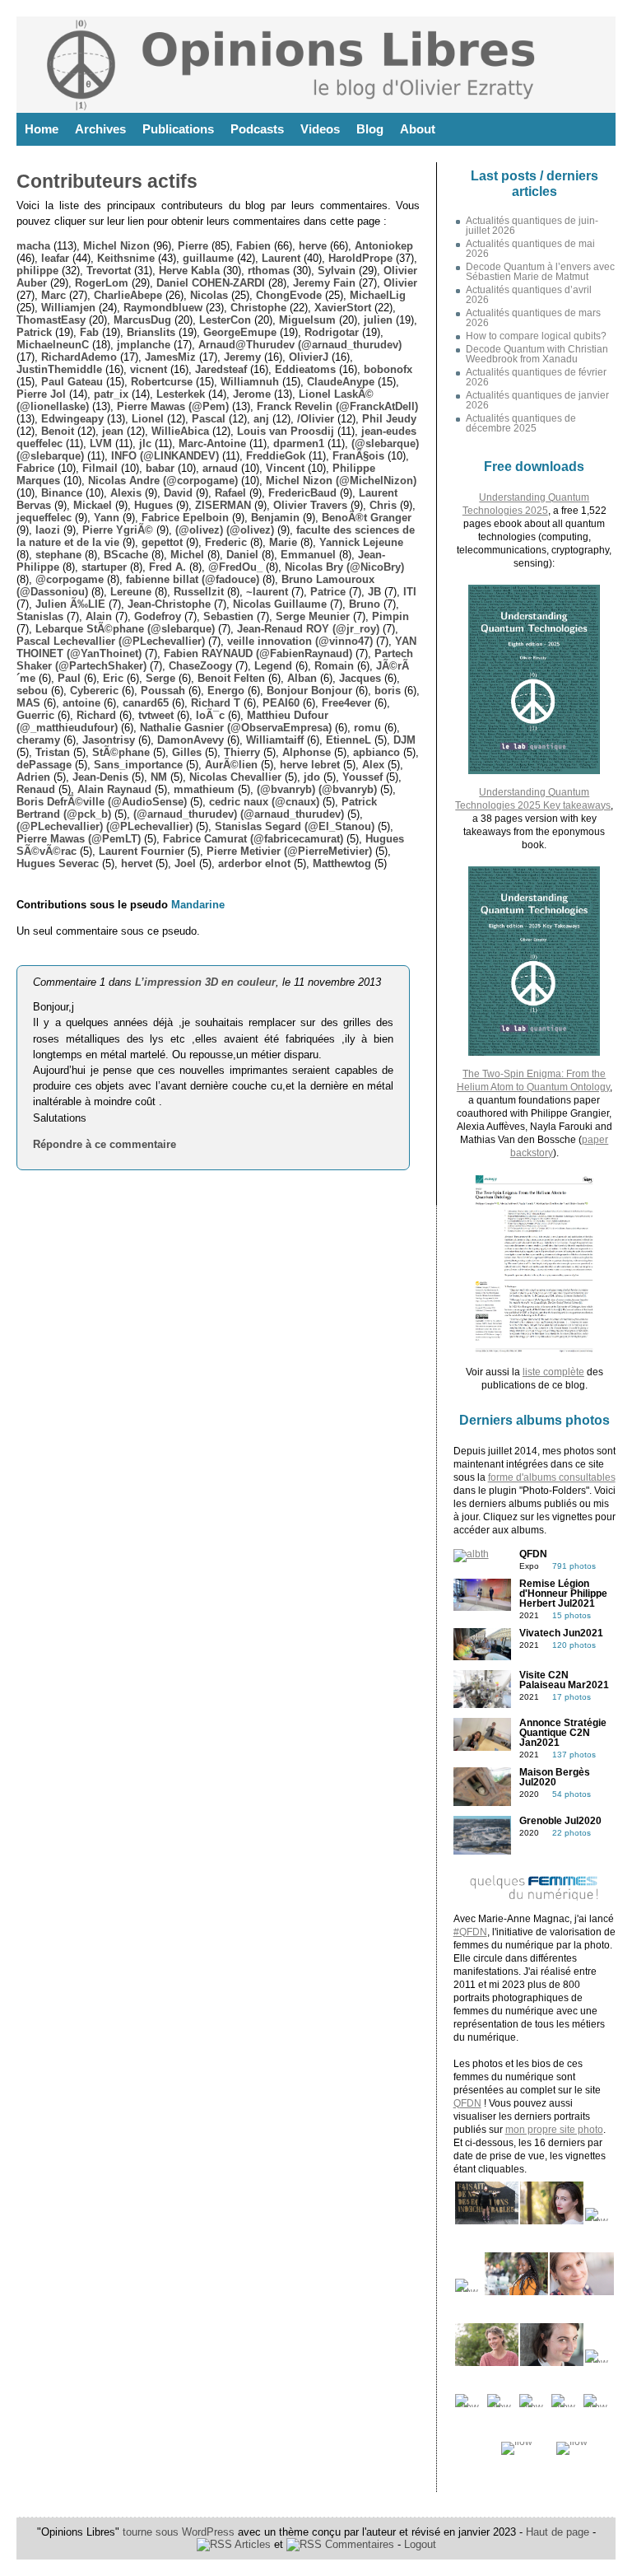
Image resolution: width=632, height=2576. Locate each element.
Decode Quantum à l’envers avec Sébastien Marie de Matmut (540, 272)
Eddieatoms (305, 369)
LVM (101, 443)
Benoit (58, 431)
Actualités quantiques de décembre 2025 (521, 423)
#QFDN (470, 1932)
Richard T (216, 703)
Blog (370, 129)
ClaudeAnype (341, 382)
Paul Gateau (72, 382)
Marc (53, 295)
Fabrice (35, 468)
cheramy (38, 740)
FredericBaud (302, 493)
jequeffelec (44, 518)
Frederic (226, 542)
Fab (89, 332)
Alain (99, 616)
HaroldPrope (360, 258)
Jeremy (242, 357)
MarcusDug (142, 320)
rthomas (269, 271)
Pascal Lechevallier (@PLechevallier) (111, 641)
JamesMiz (170, 357)
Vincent (285, 468)
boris (388, 691)
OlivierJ (309, 357)
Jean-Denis (100, 777)
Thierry (242, 752)
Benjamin (275, 518)
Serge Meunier (313, 616)
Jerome (252, 394)
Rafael (230, 493)
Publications (178, 129)
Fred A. (167, 567)
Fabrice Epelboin (185, 518)
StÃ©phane (121, 752)
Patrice (328, 592)
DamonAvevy (191, 740)
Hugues (153, 505)
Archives (100, 129)
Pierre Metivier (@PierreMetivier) (289, 851)
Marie (283, 542)
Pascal (209, 419)
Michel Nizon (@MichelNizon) (341, 481)
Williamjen (68, 308)
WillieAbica (180, 431)
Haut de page (558, 2532)
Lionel (148, 419)
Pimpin (390, 616)
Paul (69, 678)
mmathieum (204, 789)
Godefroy (158, 616)
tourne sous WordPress (180, 2532)
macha (33, 246)
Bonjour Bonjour (309, 691)
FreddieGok (276, 456)
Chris (383, 505)
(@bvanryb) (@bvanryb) (317, 789)
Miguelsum (307, 320)
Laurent (281, 258)
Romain (334, 666)
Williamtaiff (275, 740)
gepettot (162, 542)
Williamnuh (250, 382)
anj (261, 419)
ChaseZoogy (200, 666)
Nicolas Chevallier (235, 777)
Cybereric (94, 691)
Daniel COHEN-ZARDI (211, 283)
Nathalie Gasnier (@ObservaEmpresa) (236, 728)
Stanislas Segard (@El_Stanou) (295, 826)
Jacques (360, 678)
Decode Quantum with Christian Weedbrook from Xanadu (537, 354)
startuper (104, 567)
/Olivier (316, 419)
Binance (62, 493)
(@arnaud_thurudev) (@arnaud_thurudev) (239, 814)
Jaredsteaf (221, 369)
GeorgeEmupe (240, 332)
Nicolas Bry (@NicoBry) (344, 567)
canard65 (146, 703)
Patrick (34, 332)
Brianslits (151, 332)
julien (378, 320)
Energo (226, 691)
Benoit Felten (231, 678)
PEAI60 (281, 703)
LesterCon (225, 320)
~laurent (267, 592)
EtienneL (349, 740)
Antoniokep (384, 246)
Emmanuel (308, 555)
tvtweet (156, 715)
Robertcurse (162, 382)
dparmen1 (299, 443)
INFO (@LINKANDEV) (165, 456)
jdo (312, 777)
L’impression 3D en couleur (205, 982)
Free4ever (346, 703)
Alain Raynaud (114, 789)
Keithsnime (126, 258)
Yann (107, 518)
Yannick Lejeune (361, 542)
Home (42, 129)
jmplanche (144, 345)
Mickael (93, 505)
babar (160, 468)
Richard (96, 715)
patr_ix (111, 394)
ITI (410, 592)
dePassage (44, 765)
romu (367, 728)
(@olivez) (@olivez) (225, 530)
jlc (145, 443)
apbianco (376, 752)
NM (159, 777)
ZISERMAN (223, 505)
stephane (58, 555)
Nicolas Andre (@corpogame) (163, 481)
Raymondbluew (163, 308)
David (178, 493)
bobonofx (388, 369)
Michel (187, 555)
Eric (113, 678)
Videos (320, 129)
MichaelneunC (53, 345)
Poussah (163, 691)
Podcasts (257, 129)
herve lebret (310, 765)
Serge (160, 678)
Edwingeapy (72, 419)
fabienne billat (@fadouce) (193, 579)
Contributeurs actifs (107, 181)
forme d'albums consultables (552, 1477)
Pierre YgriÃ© (118, 530)
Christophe (258, 308)
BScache (126, 555)
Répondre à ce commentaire (105, 1144)
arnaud (220, 468)
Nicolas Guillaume (280, 604)
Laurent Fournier (142, 851)
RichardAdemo (79, 357)
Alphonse (307, 752)
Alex (373, 765)
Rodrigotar (332, 332)
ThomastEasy (51, 320)
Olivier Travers (310, 505)
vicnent (149, 369)
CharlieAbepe (128, 295)
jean (113, 431)
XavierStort (343, 308)
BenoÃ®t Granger (367, 518)
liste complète (553, 1372)
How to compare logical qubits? (536, 336)
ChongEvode (289, 295)
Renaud (36, 789)
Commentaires (358, 2544)
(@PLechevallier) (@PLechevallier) (105, 826)
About (418, 129)
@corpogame (70, 579)
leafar (55, 258)
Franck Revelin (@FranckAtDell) (337, 406)
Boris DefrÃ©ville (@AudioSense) (102, 802)
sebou (32, 691)
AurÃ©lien (231, 765)
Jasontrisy (109, 740)
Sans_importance (138, 765)
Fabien (253, 246)
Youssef (362, 777)
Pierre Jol (41, 394)
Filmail (100, 468)
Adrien (33, 777)
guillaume (208, 258)
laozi (48, 530)
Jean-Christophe (169, 604)
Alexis (126, 493)
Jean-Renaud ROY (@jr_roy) (308, 629)
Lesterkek (181, 394)
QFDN (467, 2103)
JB (374, 592)
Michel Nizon (116, 246)
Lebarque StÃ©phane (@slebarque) (125, 629)
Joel (185, 863)
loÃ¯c (210, 715)
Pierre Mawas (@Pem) (173, 406)
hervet (137, 863)
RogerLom (102, 283)
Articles (251, 2544)
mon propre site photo (554, 2130)
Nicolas (209, 295)
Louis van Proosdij (286, 431)
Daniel (242, 555)
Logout (420, 2544)
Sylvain (337, 271)
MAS (28, 703)
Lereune (131, 592)
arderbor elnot (254, 863)
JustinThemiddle (59, 369)
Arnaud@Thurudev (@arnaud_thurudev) (300, 345)
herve (313, 246)
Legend (273, 666)
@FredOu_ (235, 567)
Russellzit (199, 592)
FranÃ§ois (358, 456)
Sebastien (228, 616)
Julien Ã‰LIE (70, 604)
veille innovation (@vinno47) (300, 641)
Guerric (35, 715)
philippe (37, 271)
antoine (81, 703)
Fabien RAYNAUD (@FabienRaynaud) (258, 653)
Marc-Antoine (212, 443)
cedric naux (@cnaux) (264, 802)
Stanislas (40, 616)
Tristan (53, 752)
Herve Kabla (189, 271)
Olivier (400, 283)
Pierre (193, 246)
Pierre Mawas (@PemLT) (79, 839)
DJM (404, 740)
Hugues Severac (58, 863)
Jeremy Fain (324, 283)
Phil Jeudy (389, 419)
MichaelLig (378, 295)
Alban (302, 678)
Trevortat (109, 271)
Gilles (187, 752)
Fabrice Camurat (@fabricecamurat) (253, 839)
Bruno (365, 604)
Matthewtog (342, 863)
